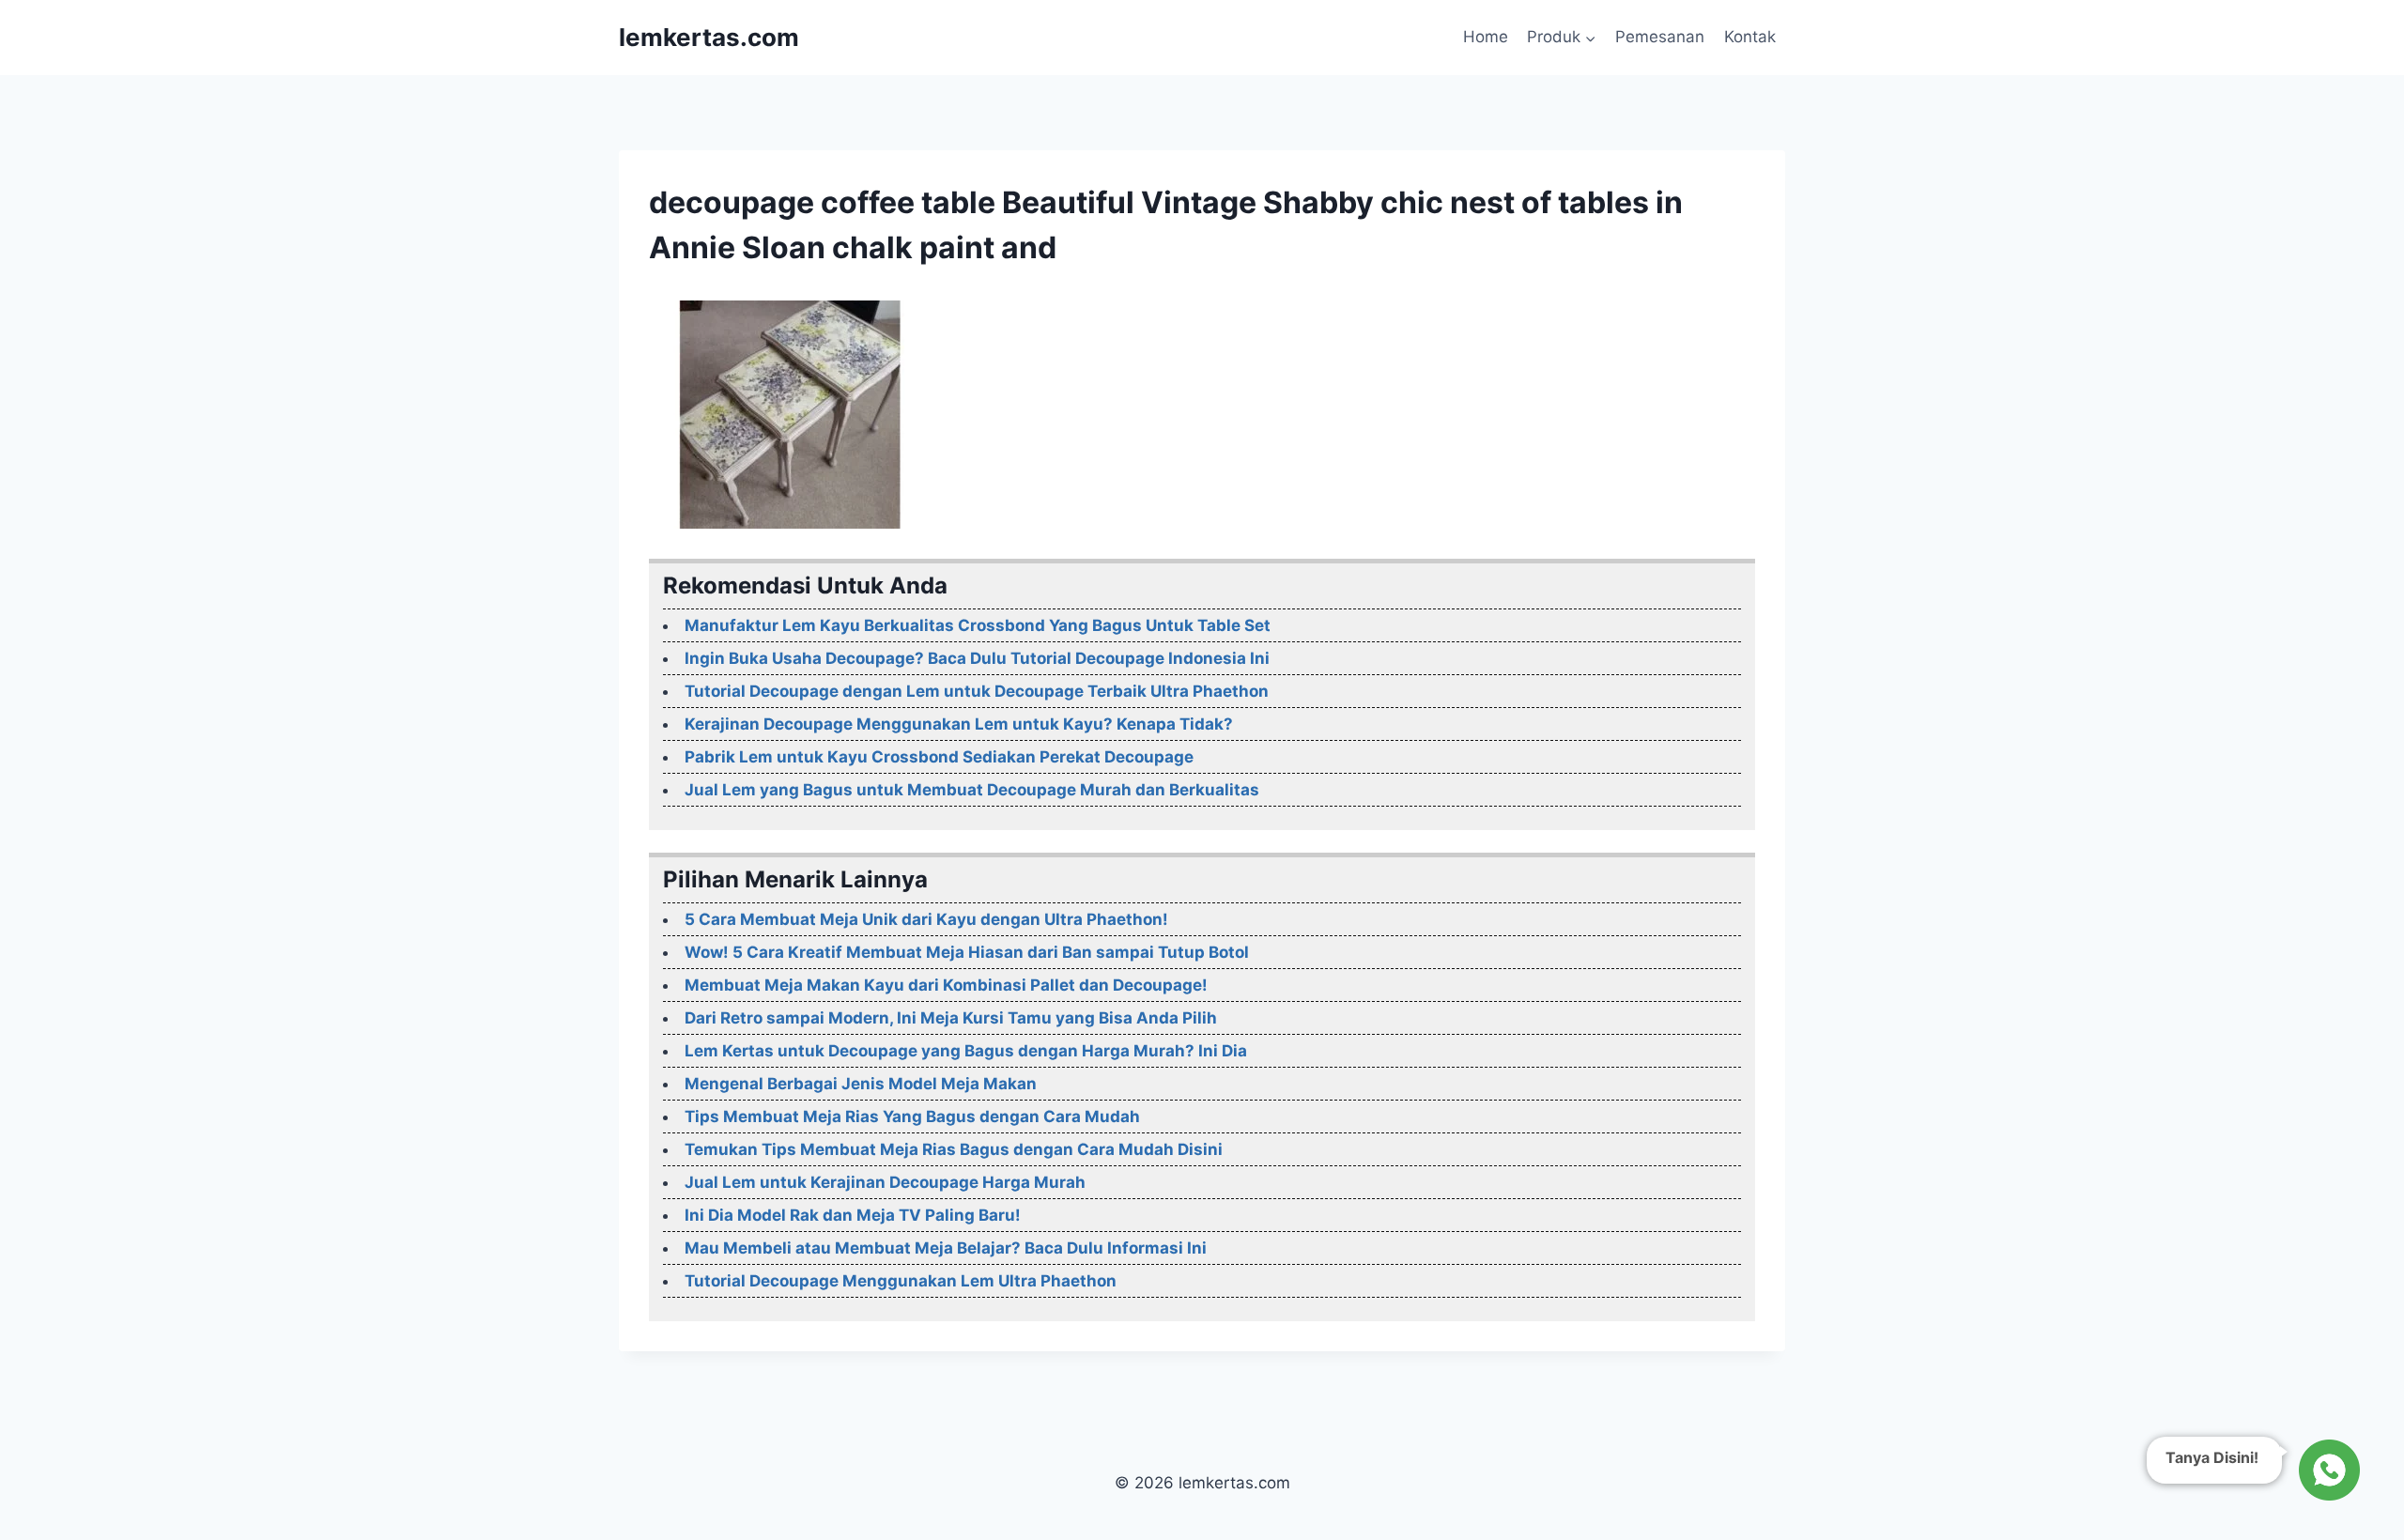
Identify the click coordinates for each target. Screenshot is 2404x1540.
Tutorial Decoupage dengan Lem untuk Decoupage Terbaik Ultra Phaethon (977, 691)
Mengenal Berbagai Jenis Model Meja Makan (861, 1084)
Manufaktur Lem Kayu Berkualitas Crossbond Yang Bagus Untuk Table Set (978, 625)
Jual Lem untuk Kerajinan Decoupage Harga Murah (885, 1182)
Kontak (1750, 37)
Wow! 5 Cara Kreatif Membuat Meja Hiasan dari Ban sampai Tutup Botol (967, 952)
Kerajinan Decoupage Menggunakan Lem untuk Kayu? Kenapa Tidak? (959, 724)
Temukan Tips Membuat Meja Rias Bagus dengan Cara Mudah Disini (954, 1149)
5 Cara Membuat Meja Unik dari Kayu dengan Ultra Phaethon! (926, 919)
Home (1486, 37)
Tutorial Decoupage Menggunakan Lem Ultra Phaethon (901, 1281)
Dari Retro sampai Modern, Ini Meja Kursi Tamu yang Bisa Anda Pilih (951, 1018)
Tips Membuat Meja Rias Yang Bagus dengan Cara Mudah (912, 1116)
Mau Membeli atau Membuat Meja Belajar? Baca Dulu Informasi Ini (946, 1248)
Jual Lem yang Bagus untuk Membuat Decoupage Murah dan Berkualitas (972, 790)
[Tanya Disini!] (2327, 1468)
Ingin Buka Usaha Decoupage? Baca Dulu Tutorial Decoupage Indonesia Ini (977, 658)
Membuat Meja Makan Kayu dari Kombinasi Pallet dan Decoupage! (946, 985)
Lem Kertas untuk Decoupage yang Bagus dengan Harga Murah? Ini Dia (966, 1051)
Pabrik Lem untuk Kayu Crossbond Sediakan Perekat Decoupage (939, 757)
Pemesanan (1660, 37)
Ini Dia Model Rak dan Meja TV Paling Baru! (853, 1215)
